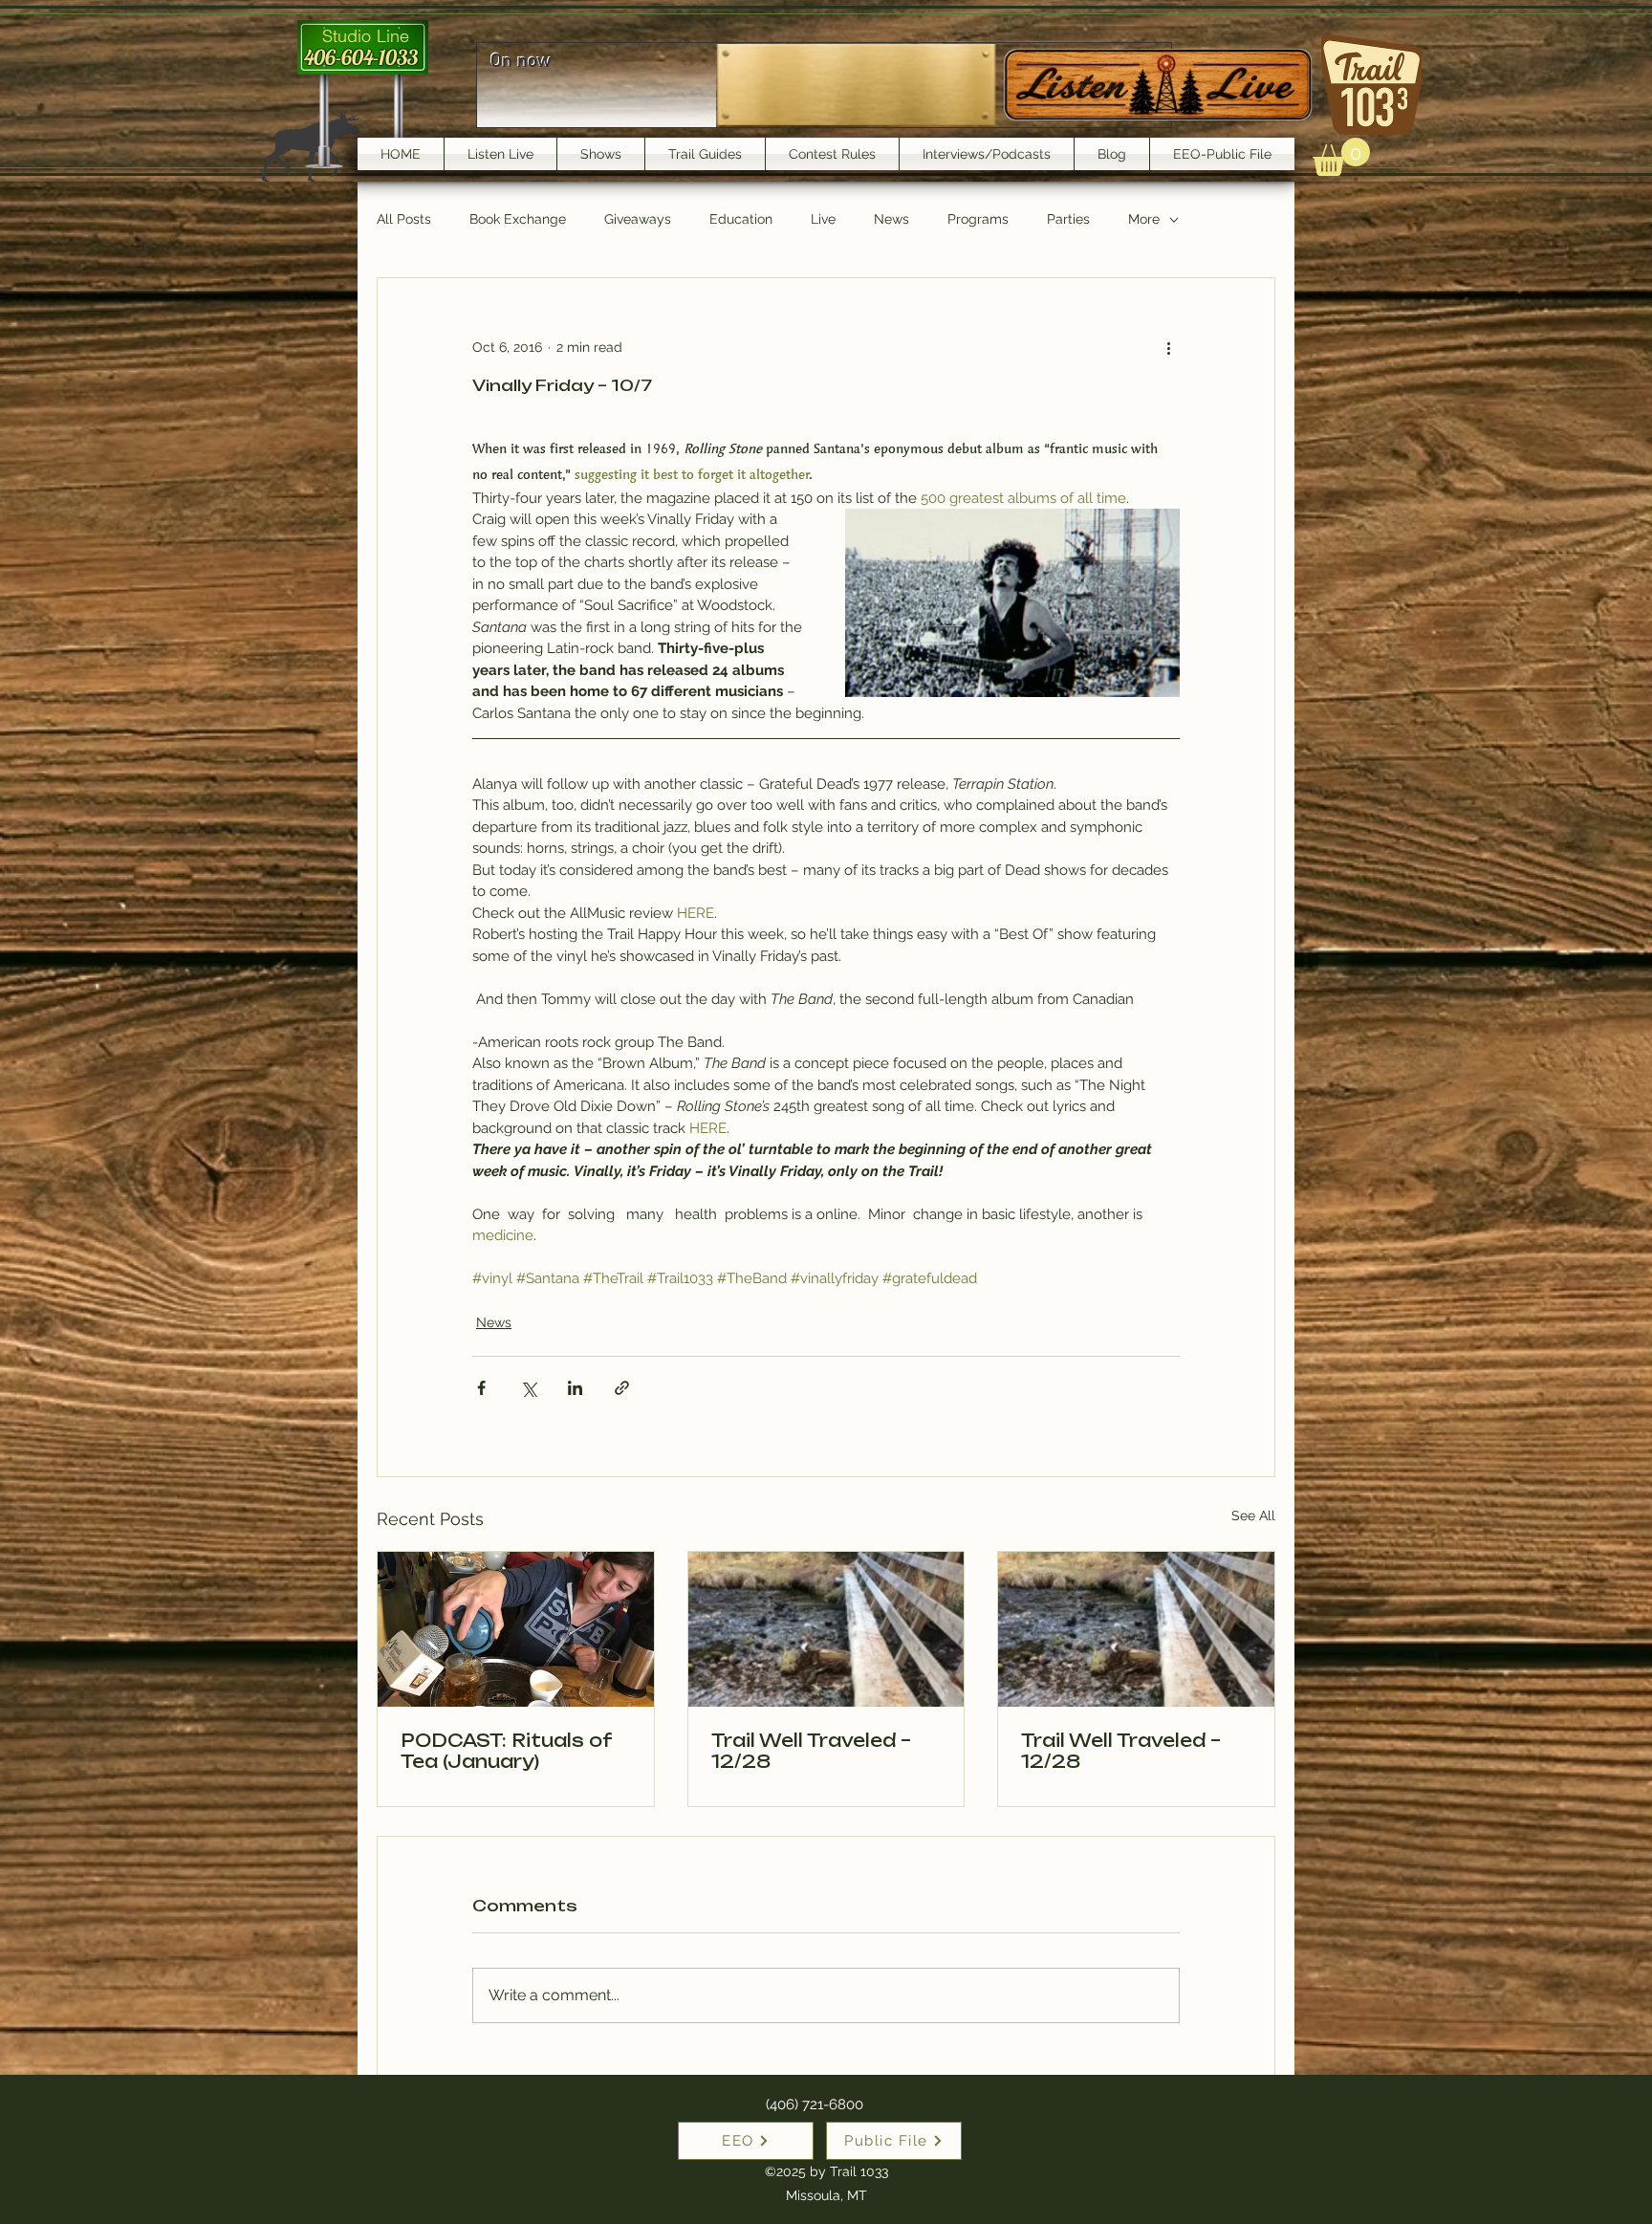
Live (823, 219)
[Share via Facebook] (481, 1388)
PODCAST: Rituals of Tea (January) (506, 1751)
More (1144, 219)
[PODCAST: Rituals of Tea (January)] (516, 1629)
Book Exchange (518, 219)
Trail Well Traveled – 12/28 (811, 1751)
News (891, 219)
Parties (1068, 219)
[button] (1341, 157)
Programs (978, 219)
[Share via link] (622, 1388)
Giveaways (638, 219)
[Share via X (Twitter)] (528, 1388)
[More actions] (1168, 347)
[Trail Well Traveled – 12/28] (826, 1629)
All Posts (404, 219)
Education (741, 219)
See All (1253, 1515)
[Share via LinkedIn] (575, 1388)
